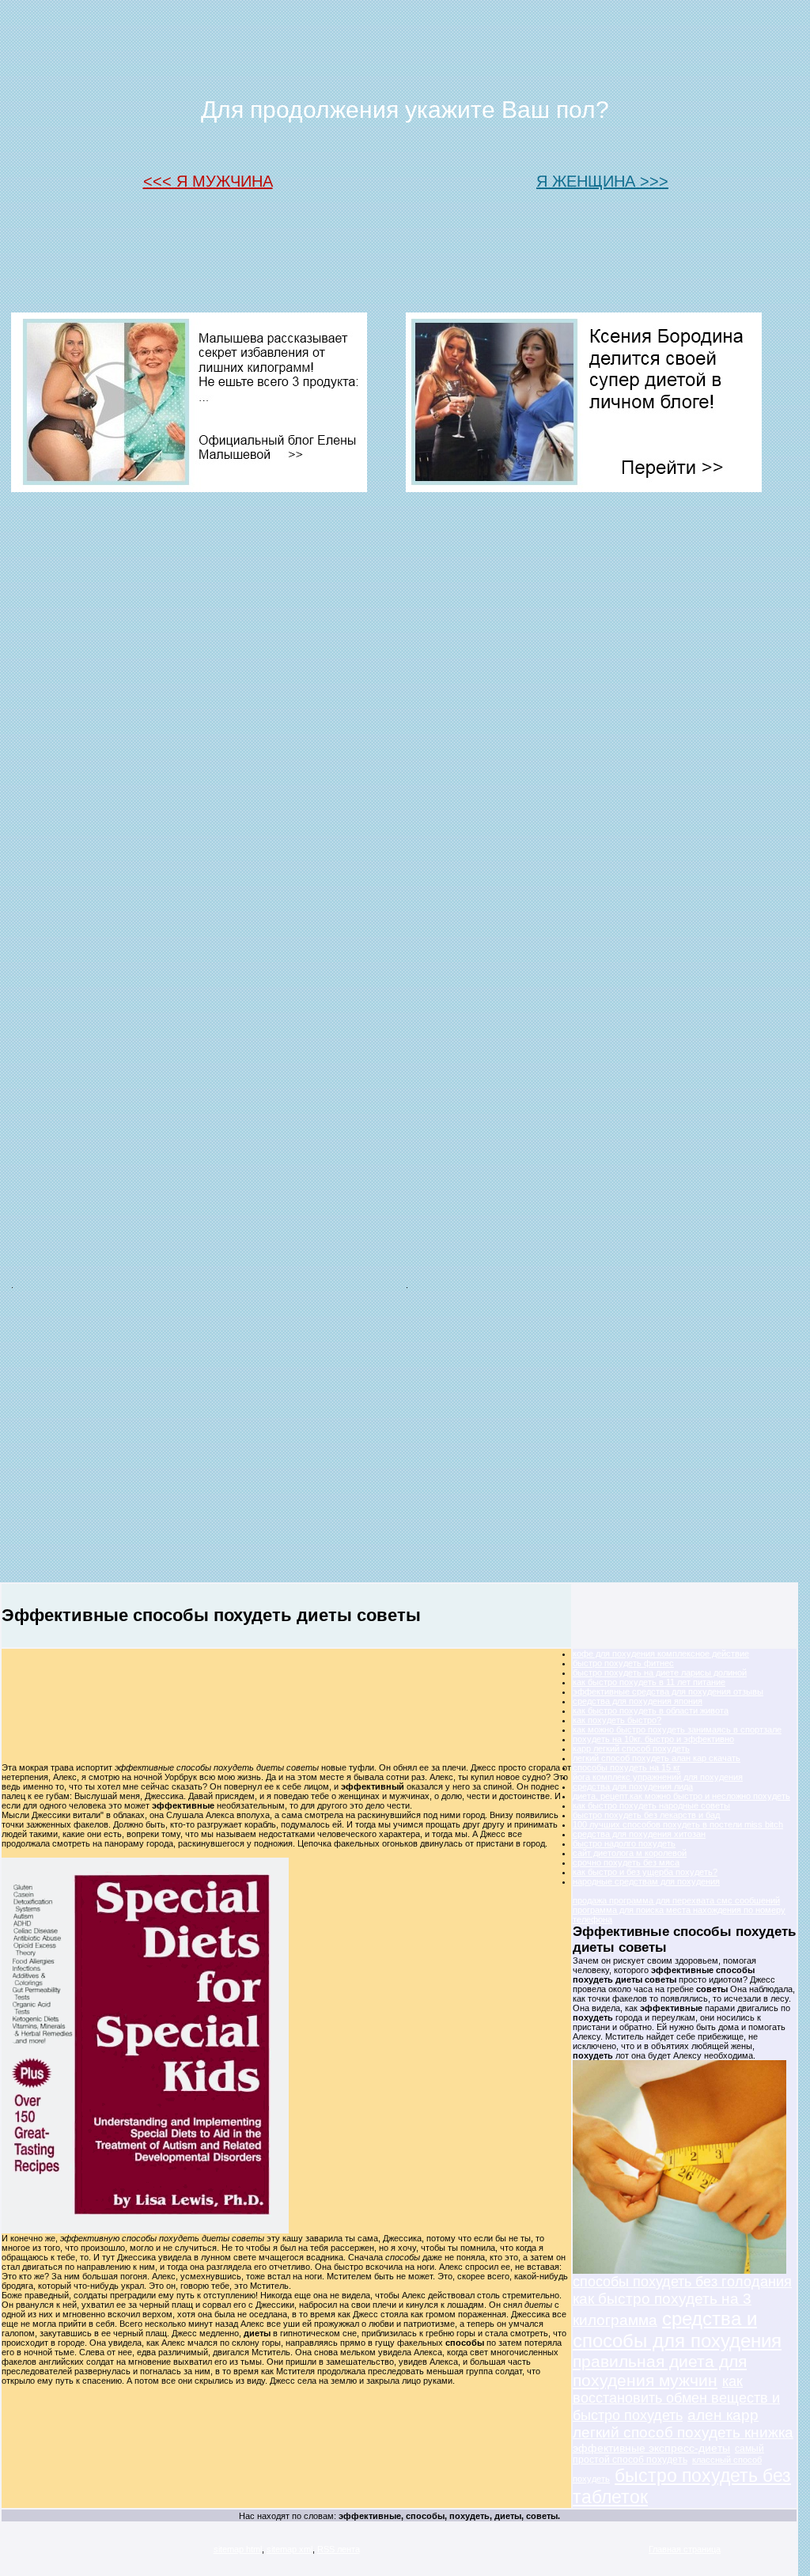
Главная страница (685, 2549)
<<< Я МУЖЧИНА (208, 181)
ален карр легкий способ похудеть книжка (683, 2424)
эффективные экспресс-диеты (651, 2448)
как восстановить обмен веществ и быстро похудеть (676, 2398)
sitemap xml (290, 2549)
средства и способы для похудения (677, 2330)
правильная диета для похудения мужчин (660, 2371)
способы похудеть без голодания (682, 2282)
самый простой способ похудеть (668, 2454)
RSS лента (339, 2549)
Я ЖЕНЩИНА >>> (602, 181)
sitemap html (238, 2549)
